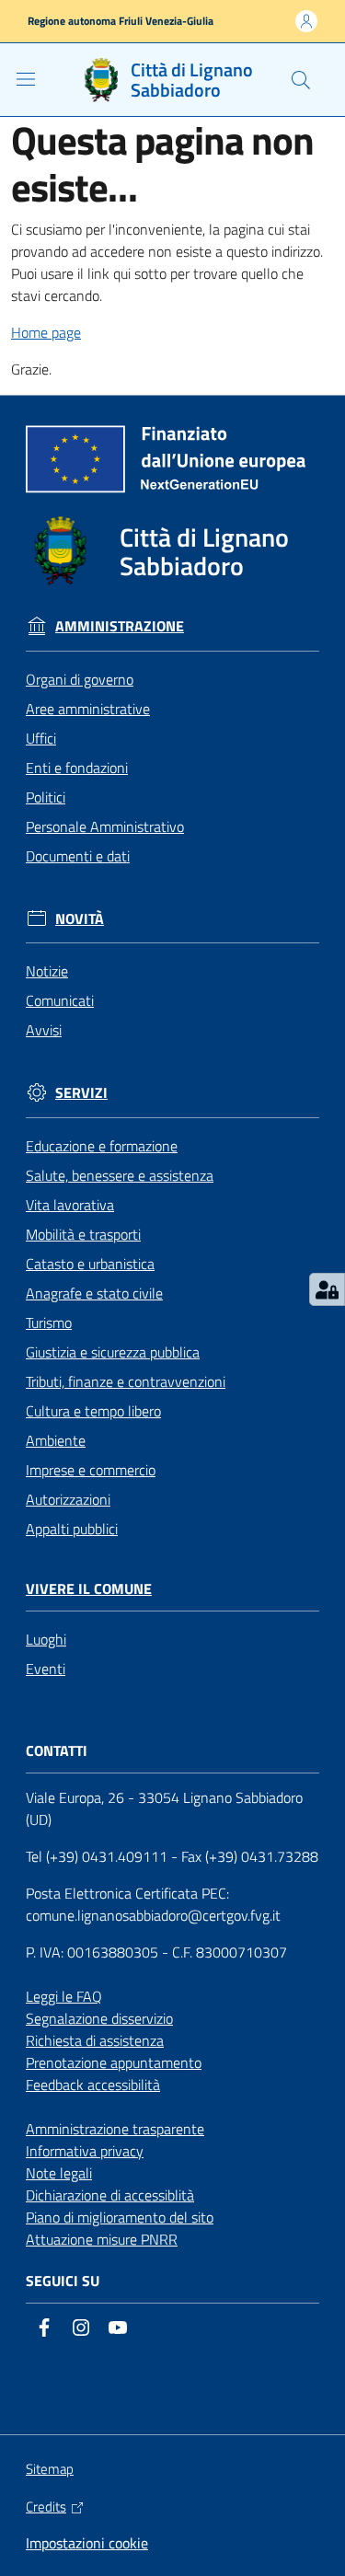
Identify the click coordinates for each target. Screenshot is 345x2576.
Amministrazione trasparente (115, 2129)
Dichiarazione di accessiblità (110, 2195)
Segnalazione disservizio (99, 2018)
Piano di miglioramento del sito (120, 2217)
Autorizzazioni (68, 1499)
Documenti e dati (78, 856)
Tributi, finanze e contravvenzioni (126, 1381)
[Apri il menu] (26, 79)
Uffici (41, 738)
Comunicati (60, 1000)
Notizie (47, 971)
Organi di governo (80, 679)
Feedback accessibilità (93, 2085)
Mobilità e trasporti (83, 1234)
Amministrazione (120, 626)
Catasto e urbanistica (90, 1264)
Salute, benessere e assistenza (120, 1175)
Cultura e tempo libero (93, 1411)
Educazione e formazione (102, 1146)
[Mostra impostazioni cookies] (327, 1289)
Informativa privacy (85, 2151)
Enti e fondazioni (77, 768)
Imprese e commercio (91, 1470)
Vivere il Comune (89, 1589)
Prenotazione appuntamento (114, 2062)
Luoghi (46, 1639)
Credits (46, 2507)
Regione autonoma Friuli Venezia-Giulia (121, 21)
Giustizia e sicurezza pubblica (113, 1352)
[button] (301, 80)
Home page (46, 332)
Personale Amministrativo (105, 826)
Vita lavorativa (70, 1205)
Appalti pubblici (72, 1529)
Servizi (81, 1093)
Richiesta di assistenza (95, 2040)
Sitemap (50, 2469)
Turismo (49, 1323)
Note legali (59, 2173)
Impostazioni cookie (87, 2543)
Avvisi (44, 1030)
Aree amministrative (88, 709)
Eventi (46, 1669)
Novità (80, 919)
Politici (46, 797)
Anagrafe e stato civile (94, 1293)
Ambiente (56, 1440)
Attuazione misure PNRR (102, 2239)
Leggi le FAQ (64, 1996)
